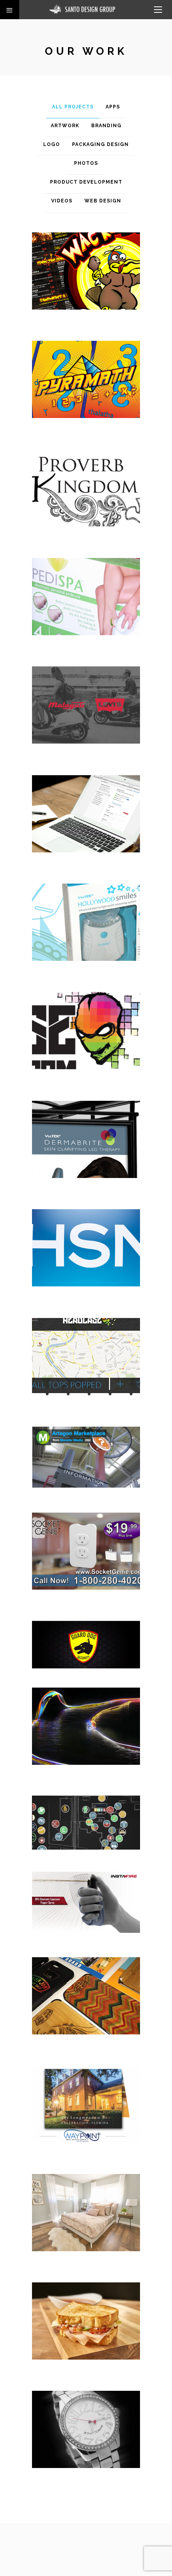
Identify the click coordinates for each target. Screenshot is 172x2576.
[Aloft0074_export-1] (86, 2328)
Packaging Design (100, 144)
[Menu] (158, 10)
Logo (52, 144)
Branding (106, 126)
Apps (113, 107)
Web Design (103, 201)
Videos (62, 201)
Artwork (65, 126)
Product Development (86, 182)
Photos (86, 163)
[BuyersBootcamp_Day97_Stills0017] (86, 2219)
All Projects (73, 107)
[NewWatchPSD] (86, 2436)
